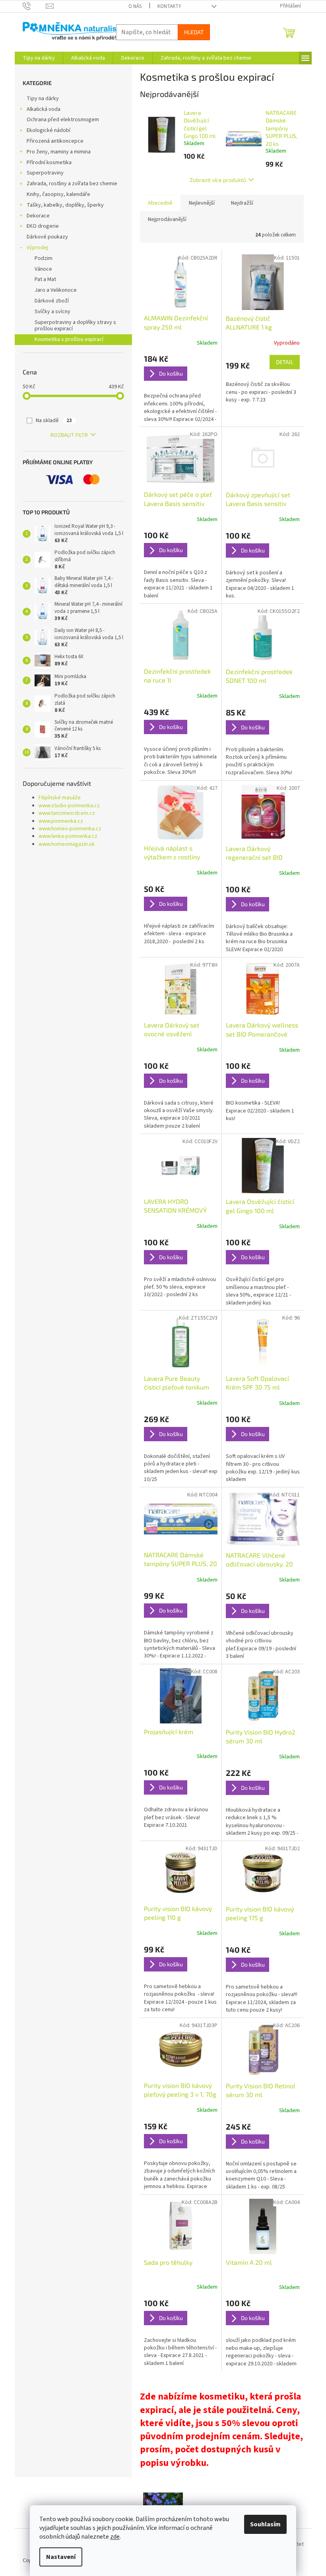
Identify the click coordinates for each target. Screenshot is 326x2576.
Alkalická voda (44, 109)
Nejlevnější (202, 203)
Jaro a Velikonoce (56, 290)
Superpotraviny (45, 173)
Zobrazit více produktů (218, 180)
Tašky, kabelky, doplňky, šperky (65, 205)
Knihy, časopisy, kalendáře (58, 194)
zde (115, 2537)
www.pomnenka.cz (61, 821)
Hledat (194, 32)
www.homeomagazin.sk (67, 844)
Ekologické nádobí (49, 130)
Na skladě (54, 421)
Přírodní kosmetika (49, 163)
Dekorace (38, 216)
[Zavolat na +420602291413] (34, 6)
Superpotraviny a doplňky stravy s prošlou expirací (75, 326)
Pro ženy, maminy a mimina (59, 152)
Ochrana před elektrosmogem (63, 120)
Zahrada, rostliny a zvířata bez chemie (72, 184)
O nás (135, 6)
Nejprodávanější (167, 219)
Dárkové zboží (52, 301)
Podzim (44, 258)
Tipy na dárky (43, 99)
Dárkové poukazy (47, 237)
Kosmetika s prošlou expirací (69, 339)
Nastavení (61, 2557)
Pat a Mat (45, 279)
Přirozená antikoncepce (55, 141)
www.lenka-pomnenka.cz (68, 836)
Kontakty (169, 6)
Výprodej (37, 248)
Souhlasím (265, 2524)
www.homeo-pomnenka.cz (70, 829)
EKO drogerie (43, 226)
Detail (285, 362)
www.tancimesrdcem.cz (67, 813)
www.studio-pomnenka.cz (69, 806)
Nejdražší (242, 203)
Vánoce (43, 269)
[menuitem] (39, 58)
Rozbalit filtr (69, 435)
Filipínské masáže (60, 798)
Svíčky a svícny (52, 312)
